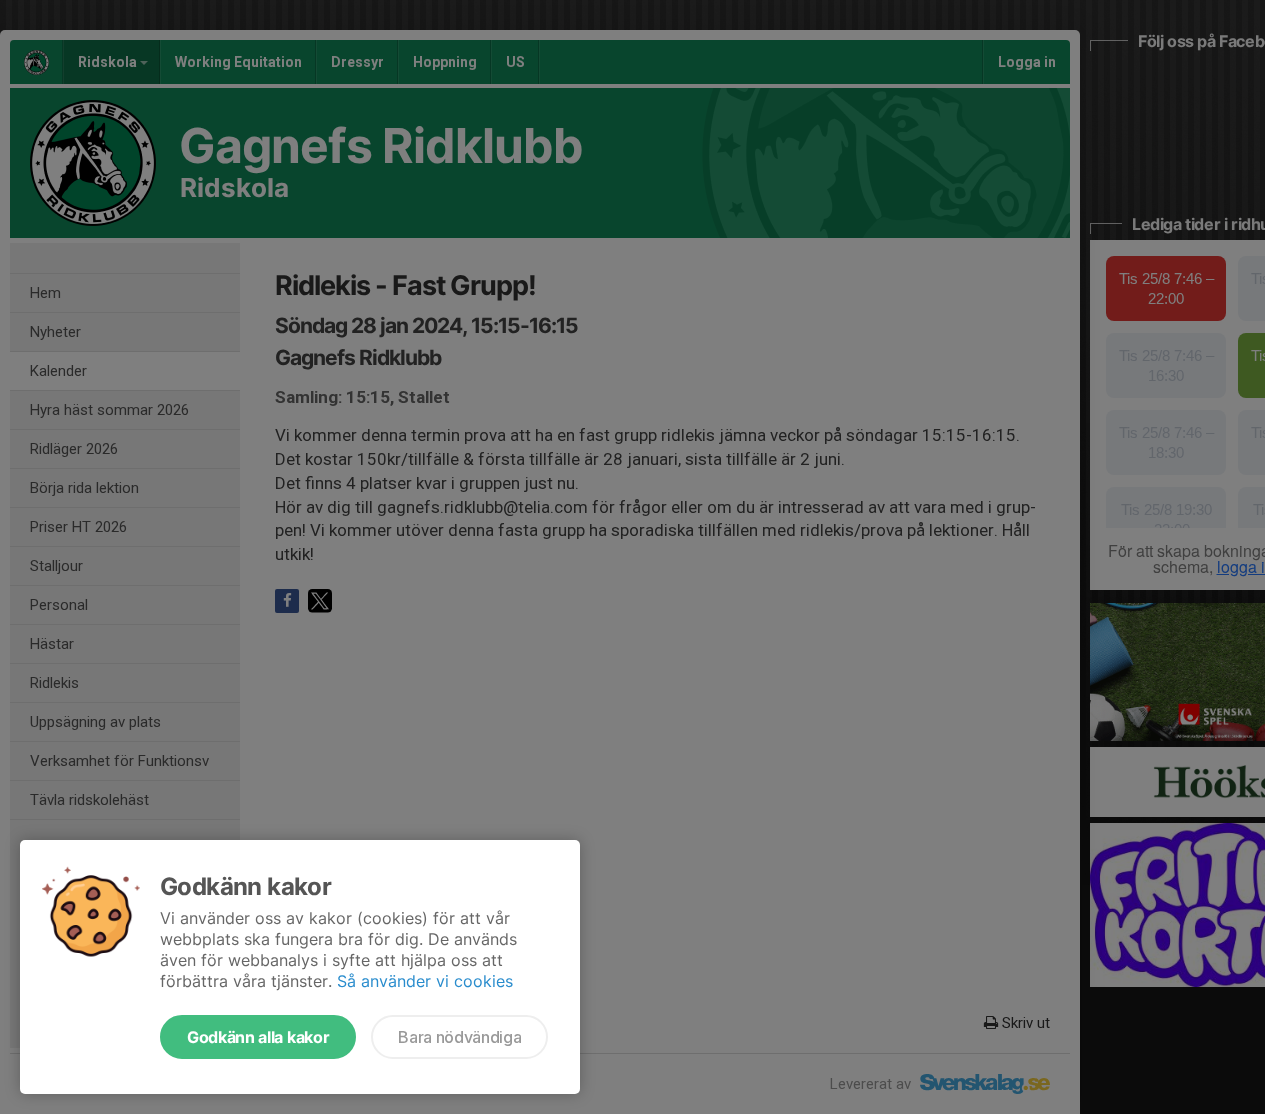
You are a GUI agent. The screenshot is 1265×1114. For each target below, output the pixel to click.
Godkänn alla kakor (258, 1037)
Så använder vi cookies (425, 981)
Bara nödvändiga (459, 1037)
